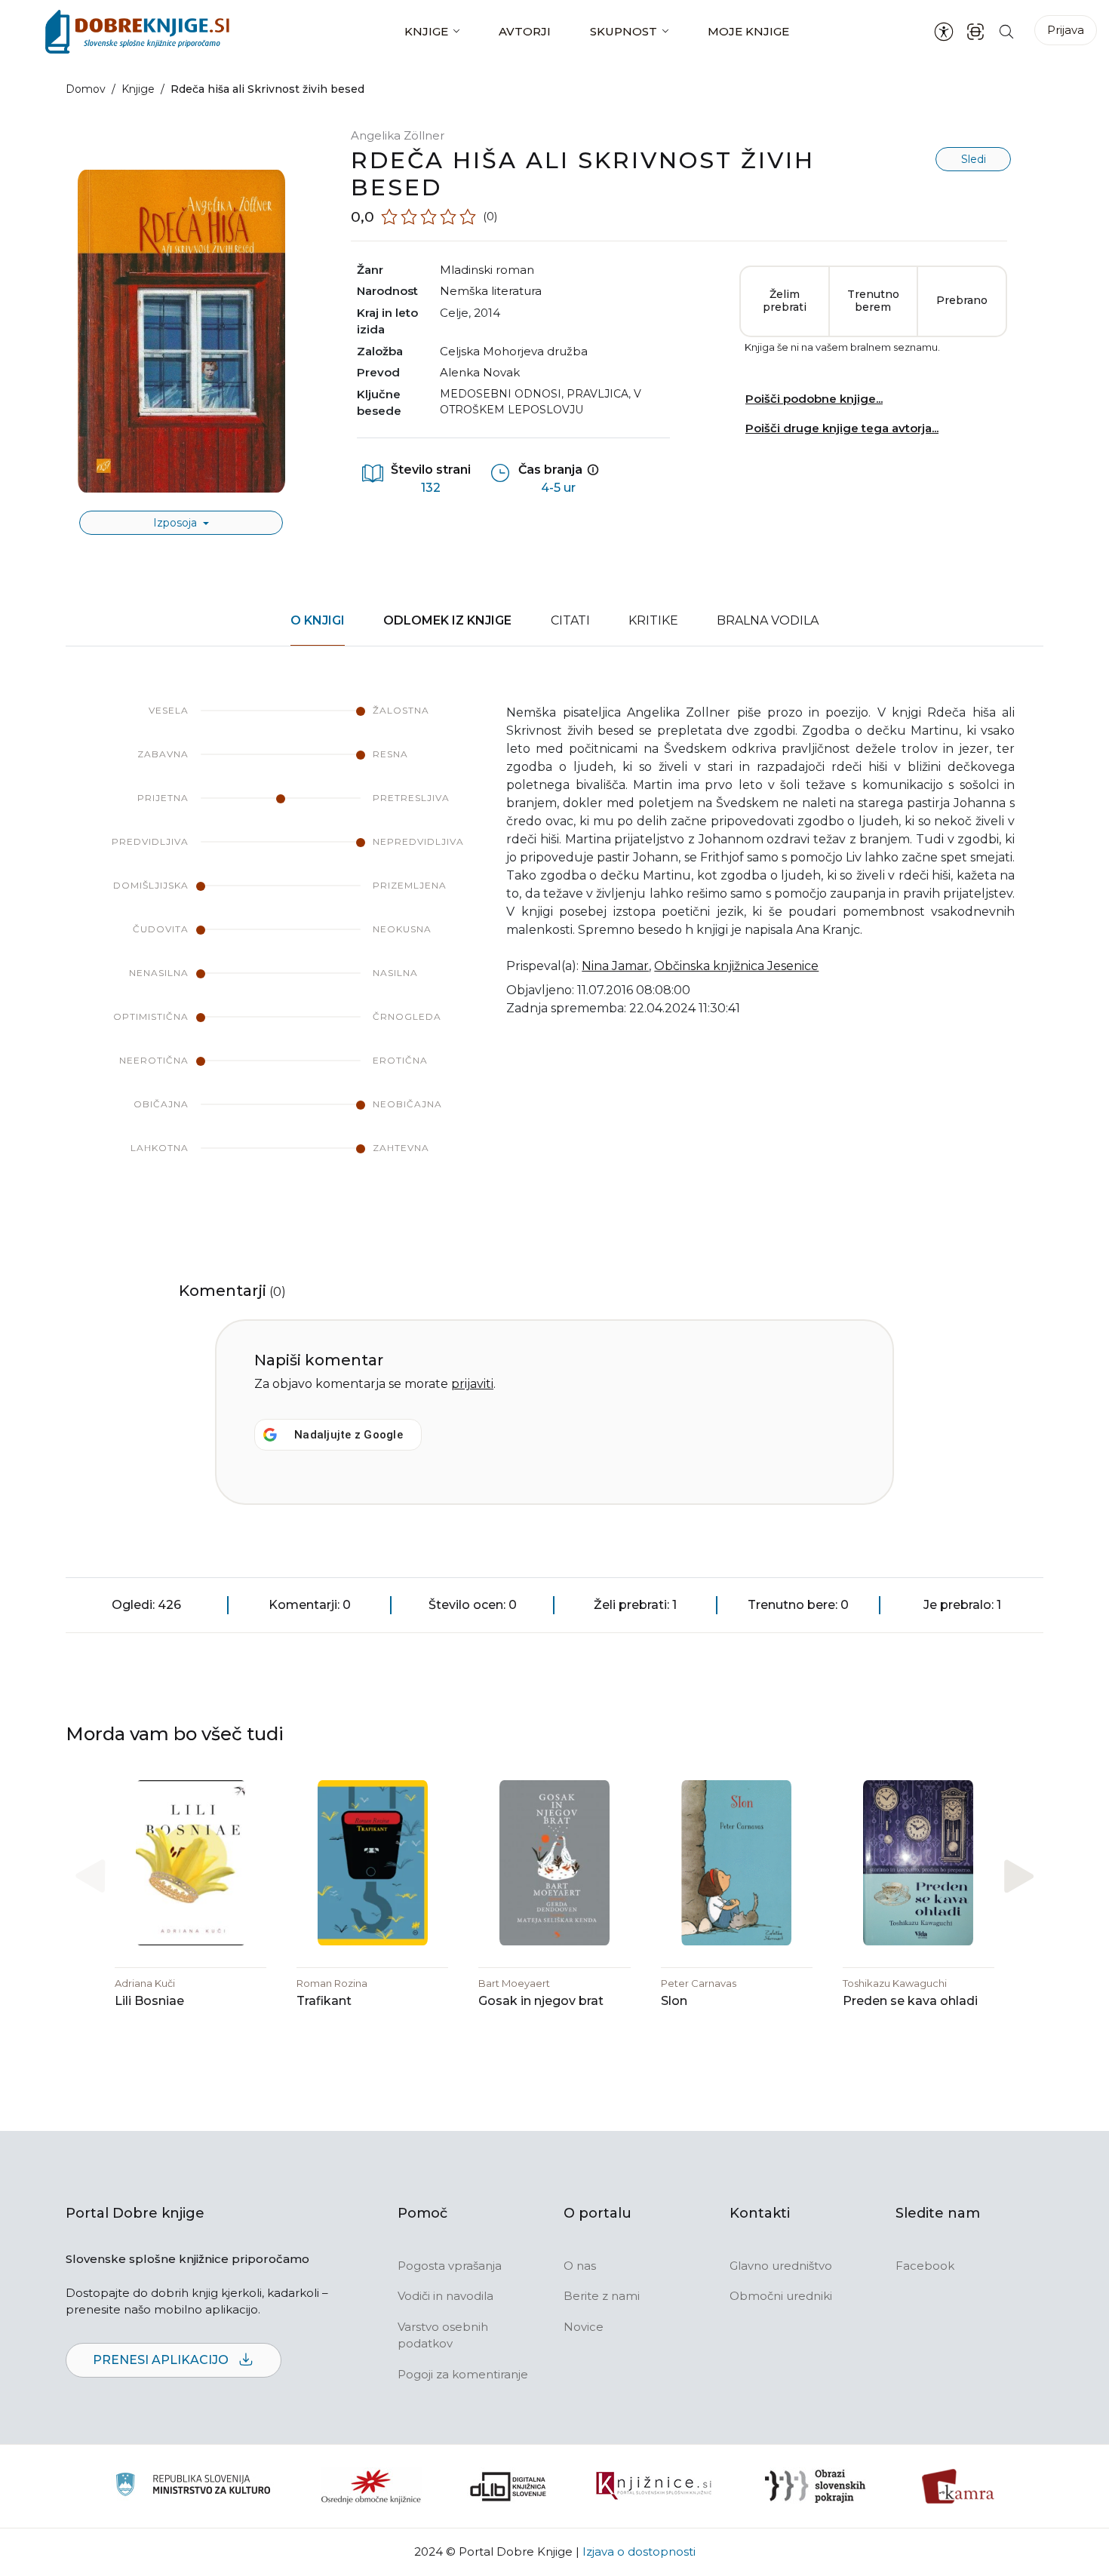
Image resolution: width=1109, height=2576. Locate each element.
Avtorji (525, 31)
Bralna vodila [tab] (768, 620)
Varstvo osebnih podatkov (443, 2335)
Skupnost (624, 31)
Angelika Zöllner (398, 135)
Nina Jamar (615, 966)
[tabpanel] (554, 944)
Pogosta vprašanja (450, 2266)
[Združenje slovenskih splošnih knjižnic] (654, 2486)
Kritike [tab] (653, 620)
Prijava (1066, 30)
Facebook (925, 2266)
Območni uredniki (781, 2296)
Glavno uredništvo (781, 2266)
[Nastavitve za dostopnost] (944, 32)
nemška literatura (491, 291)
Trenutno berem (873, 301)
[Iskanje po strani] (1006, 31)
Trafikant (324, 2001)
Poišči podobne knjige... (814, 399)
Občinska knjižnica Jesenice (736, 966)
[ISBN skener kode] (975, 31)
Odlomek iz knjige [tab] (447, 620)
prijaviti (472, 1384)
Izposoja (177, 523)
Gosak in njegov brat (541, 2001)
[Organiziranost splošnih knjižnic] (371, 2486)
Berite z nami (602, 2296)
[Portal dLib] (508, 2486)
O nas (580, 2266)
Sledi (974, 159)
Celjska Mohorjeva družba (514, 351)
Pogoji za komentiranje (463, 2374)
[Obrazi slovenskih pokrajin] (815, 2486)
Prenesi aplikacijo (162, 2360)
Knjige (426, 31)
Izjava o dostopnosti (639, 2551)
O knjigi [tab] (318, 620)
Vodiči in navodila (445, 2296)
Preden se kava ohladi (910, 2001)
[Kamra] (958, 2486)
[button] (1019, 1876)
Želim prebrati (785, 301)
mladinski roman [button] (487, 270)
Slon (674, 2001)
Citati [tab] (570, 620)
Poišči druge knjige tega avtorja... (842, 428)
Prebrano (962, 300)
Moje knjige (748, 31)
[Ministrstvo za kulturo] (193, 2487)
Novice (584, 2327)
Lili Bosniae (149, 2001)
